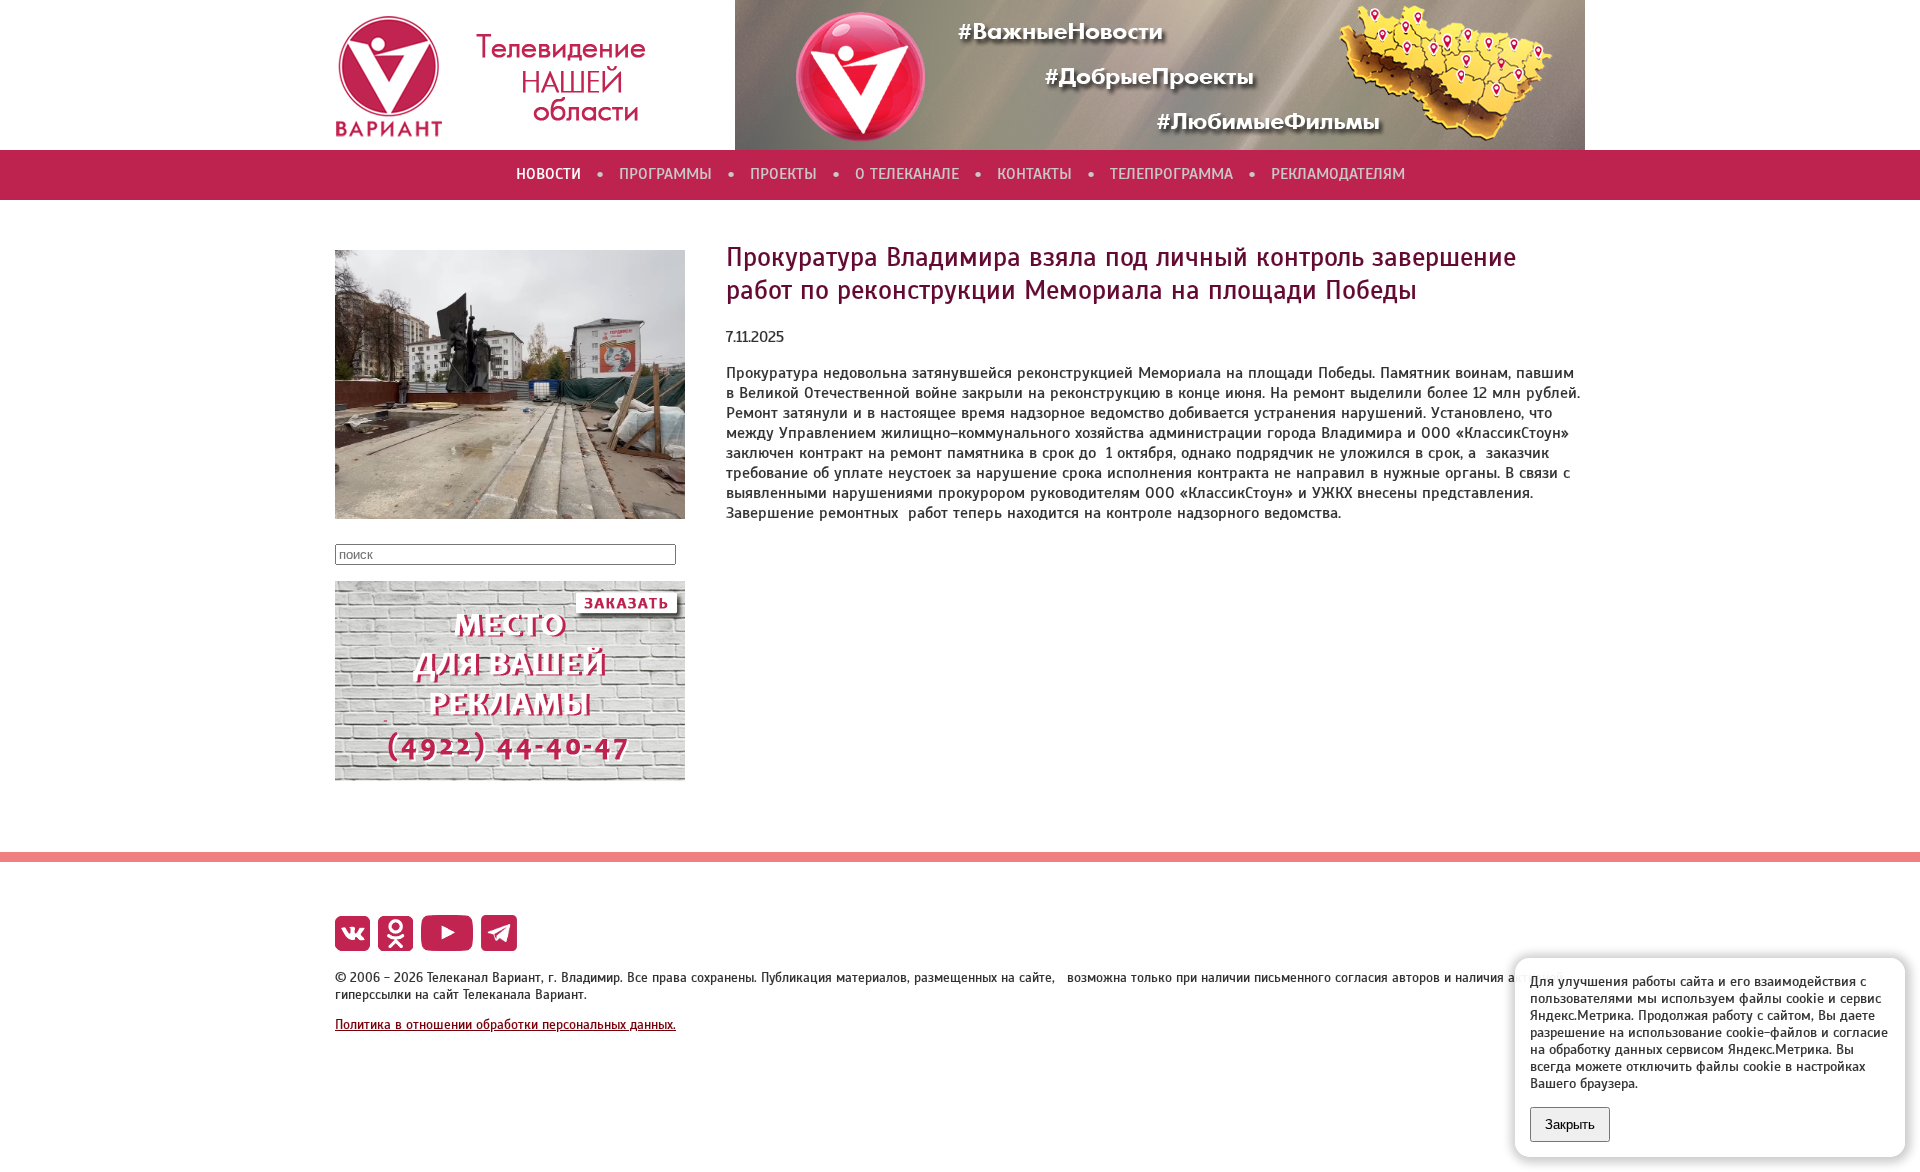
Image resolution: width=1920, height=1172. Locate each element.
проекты (783, 174)
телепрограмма (1171, 174)
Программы (665, 174)
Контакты (1034, 174)
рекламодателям (1338, 174)
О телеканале (907, 174)
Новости (548, 174)
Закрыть (1570, 1124)
